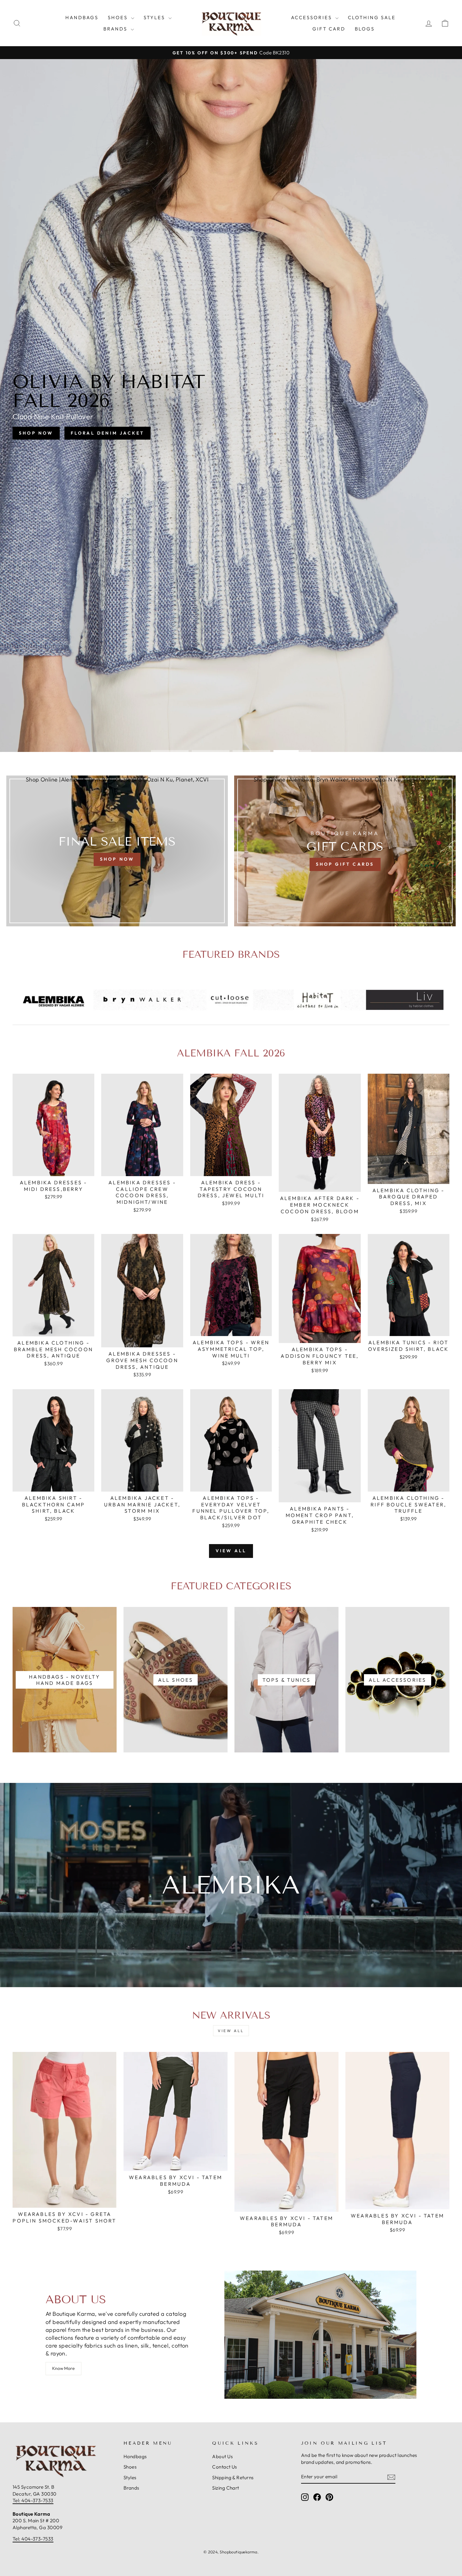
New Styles (257, 427)
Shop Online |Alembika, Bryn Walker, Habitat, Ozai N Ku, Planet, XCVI (117, 779)
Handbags (82, 17)
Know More (63, 2368)
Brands (116, 29)
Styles (155, 17)
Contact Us (225, 2467)
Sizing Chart (225, 2488)
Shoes (119, 17)
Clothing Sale (372, 17)
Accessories (312, 17)
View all (231, 1551)
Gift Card (329, 29)
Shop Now (201, 427)
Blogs (365, 29)
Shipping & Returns (233, 2477)
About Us (222, 2456)
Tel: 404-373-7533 (33, 2500)
